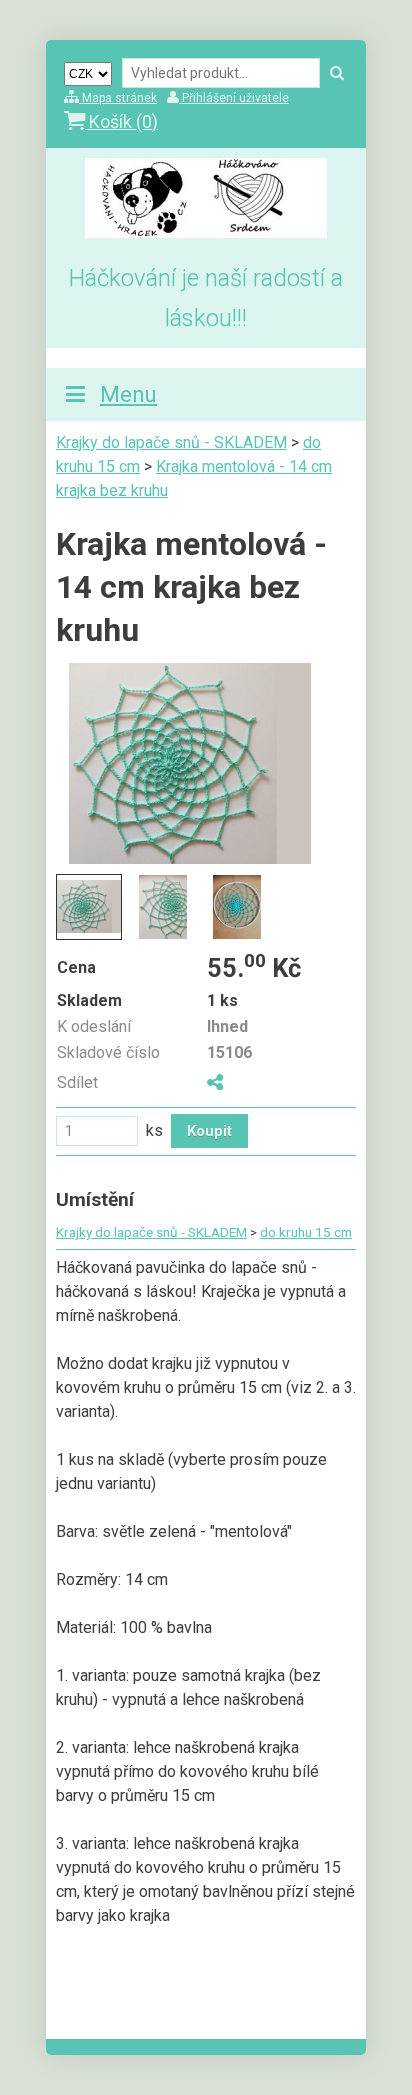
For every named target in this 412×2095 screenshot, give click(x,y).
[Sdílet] (215, 1082)
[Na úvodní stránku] (206, 232)
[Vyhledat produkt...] (337, 74)
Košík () (121, 121)
